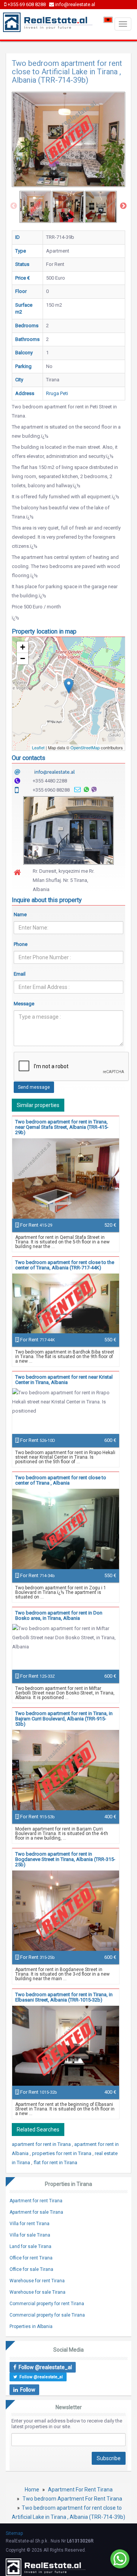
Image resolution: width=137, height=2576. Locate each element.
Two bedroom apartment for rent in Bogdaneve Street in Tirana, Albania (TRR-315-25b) (65, 1859)
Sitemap (14, 2533)
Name (20, 914)
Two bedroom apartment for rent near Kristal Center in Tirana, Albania (64, 1380)
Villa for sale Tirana (30, 2235)
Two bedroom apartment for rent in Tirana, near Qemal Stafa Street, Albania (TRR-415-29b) (62, 1127)
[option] (35, 207)
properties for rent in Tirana (62, 2153)
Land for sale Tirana (30, 2246)
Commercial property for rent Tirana (47, 2304)
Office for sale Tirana (31, 2269)
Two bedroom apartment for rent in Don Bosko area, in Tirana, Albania (59, 1615)
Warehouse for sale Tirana (37, 2292)
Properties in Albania (31, 2326)
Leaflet (38, 747)
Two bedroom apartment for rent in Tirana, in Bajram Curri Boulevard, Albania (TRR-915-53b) (64, 1719)
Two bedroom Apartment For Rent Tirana (72, 2499)
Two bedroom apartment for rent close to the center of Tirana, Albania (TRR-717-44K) (65, 1265)
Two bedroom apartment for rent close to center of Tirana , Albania (61, 1480)
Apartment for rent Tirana (36, 2201)
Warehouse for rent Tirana (37, 2281)
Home (32, 2490)
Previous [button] (14, 206)
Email (20, 974)
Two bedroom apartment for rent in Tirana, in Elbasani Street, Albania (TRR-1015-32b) (64, 1997)
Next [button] (123, 206)
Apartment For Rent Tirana (80, 2490)
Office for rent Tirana (31, 2258)
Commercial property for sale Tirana (47, 2315)
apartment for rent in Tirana (42, 2144)
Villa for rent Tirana (29, 2224)
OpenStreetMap (85, 747)
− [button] (23, 658)
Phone (21, 944)
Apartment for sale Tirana (36, 2212)
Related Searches (38, 2130)
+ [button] (23, 647)
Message (24, 1004)
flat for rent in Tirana (55, 2162)
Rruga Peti (57, 393)
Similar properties (38, 1105)
